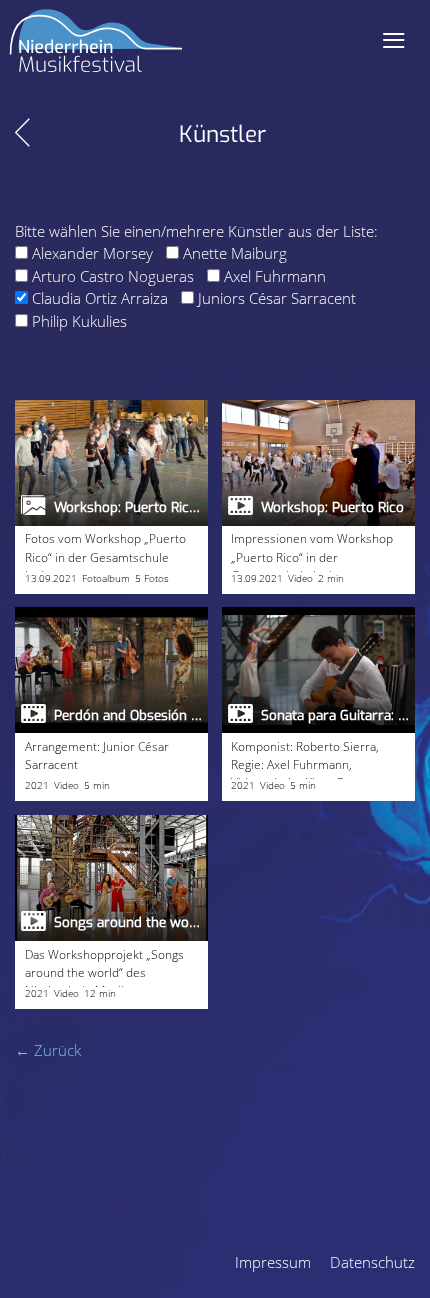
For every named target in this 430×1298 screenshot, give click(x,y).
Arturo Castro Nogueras (113, 276)
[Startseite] (95, 48)
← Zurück (48, 1050)
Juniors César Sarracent (277, 298)
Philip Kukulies (79, 321)
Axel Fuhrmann (275, 276)
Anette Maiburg (235, 253)
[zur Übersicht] (22, 132)
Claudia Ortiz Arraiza (100, 298)
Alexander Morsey (92, 253)
